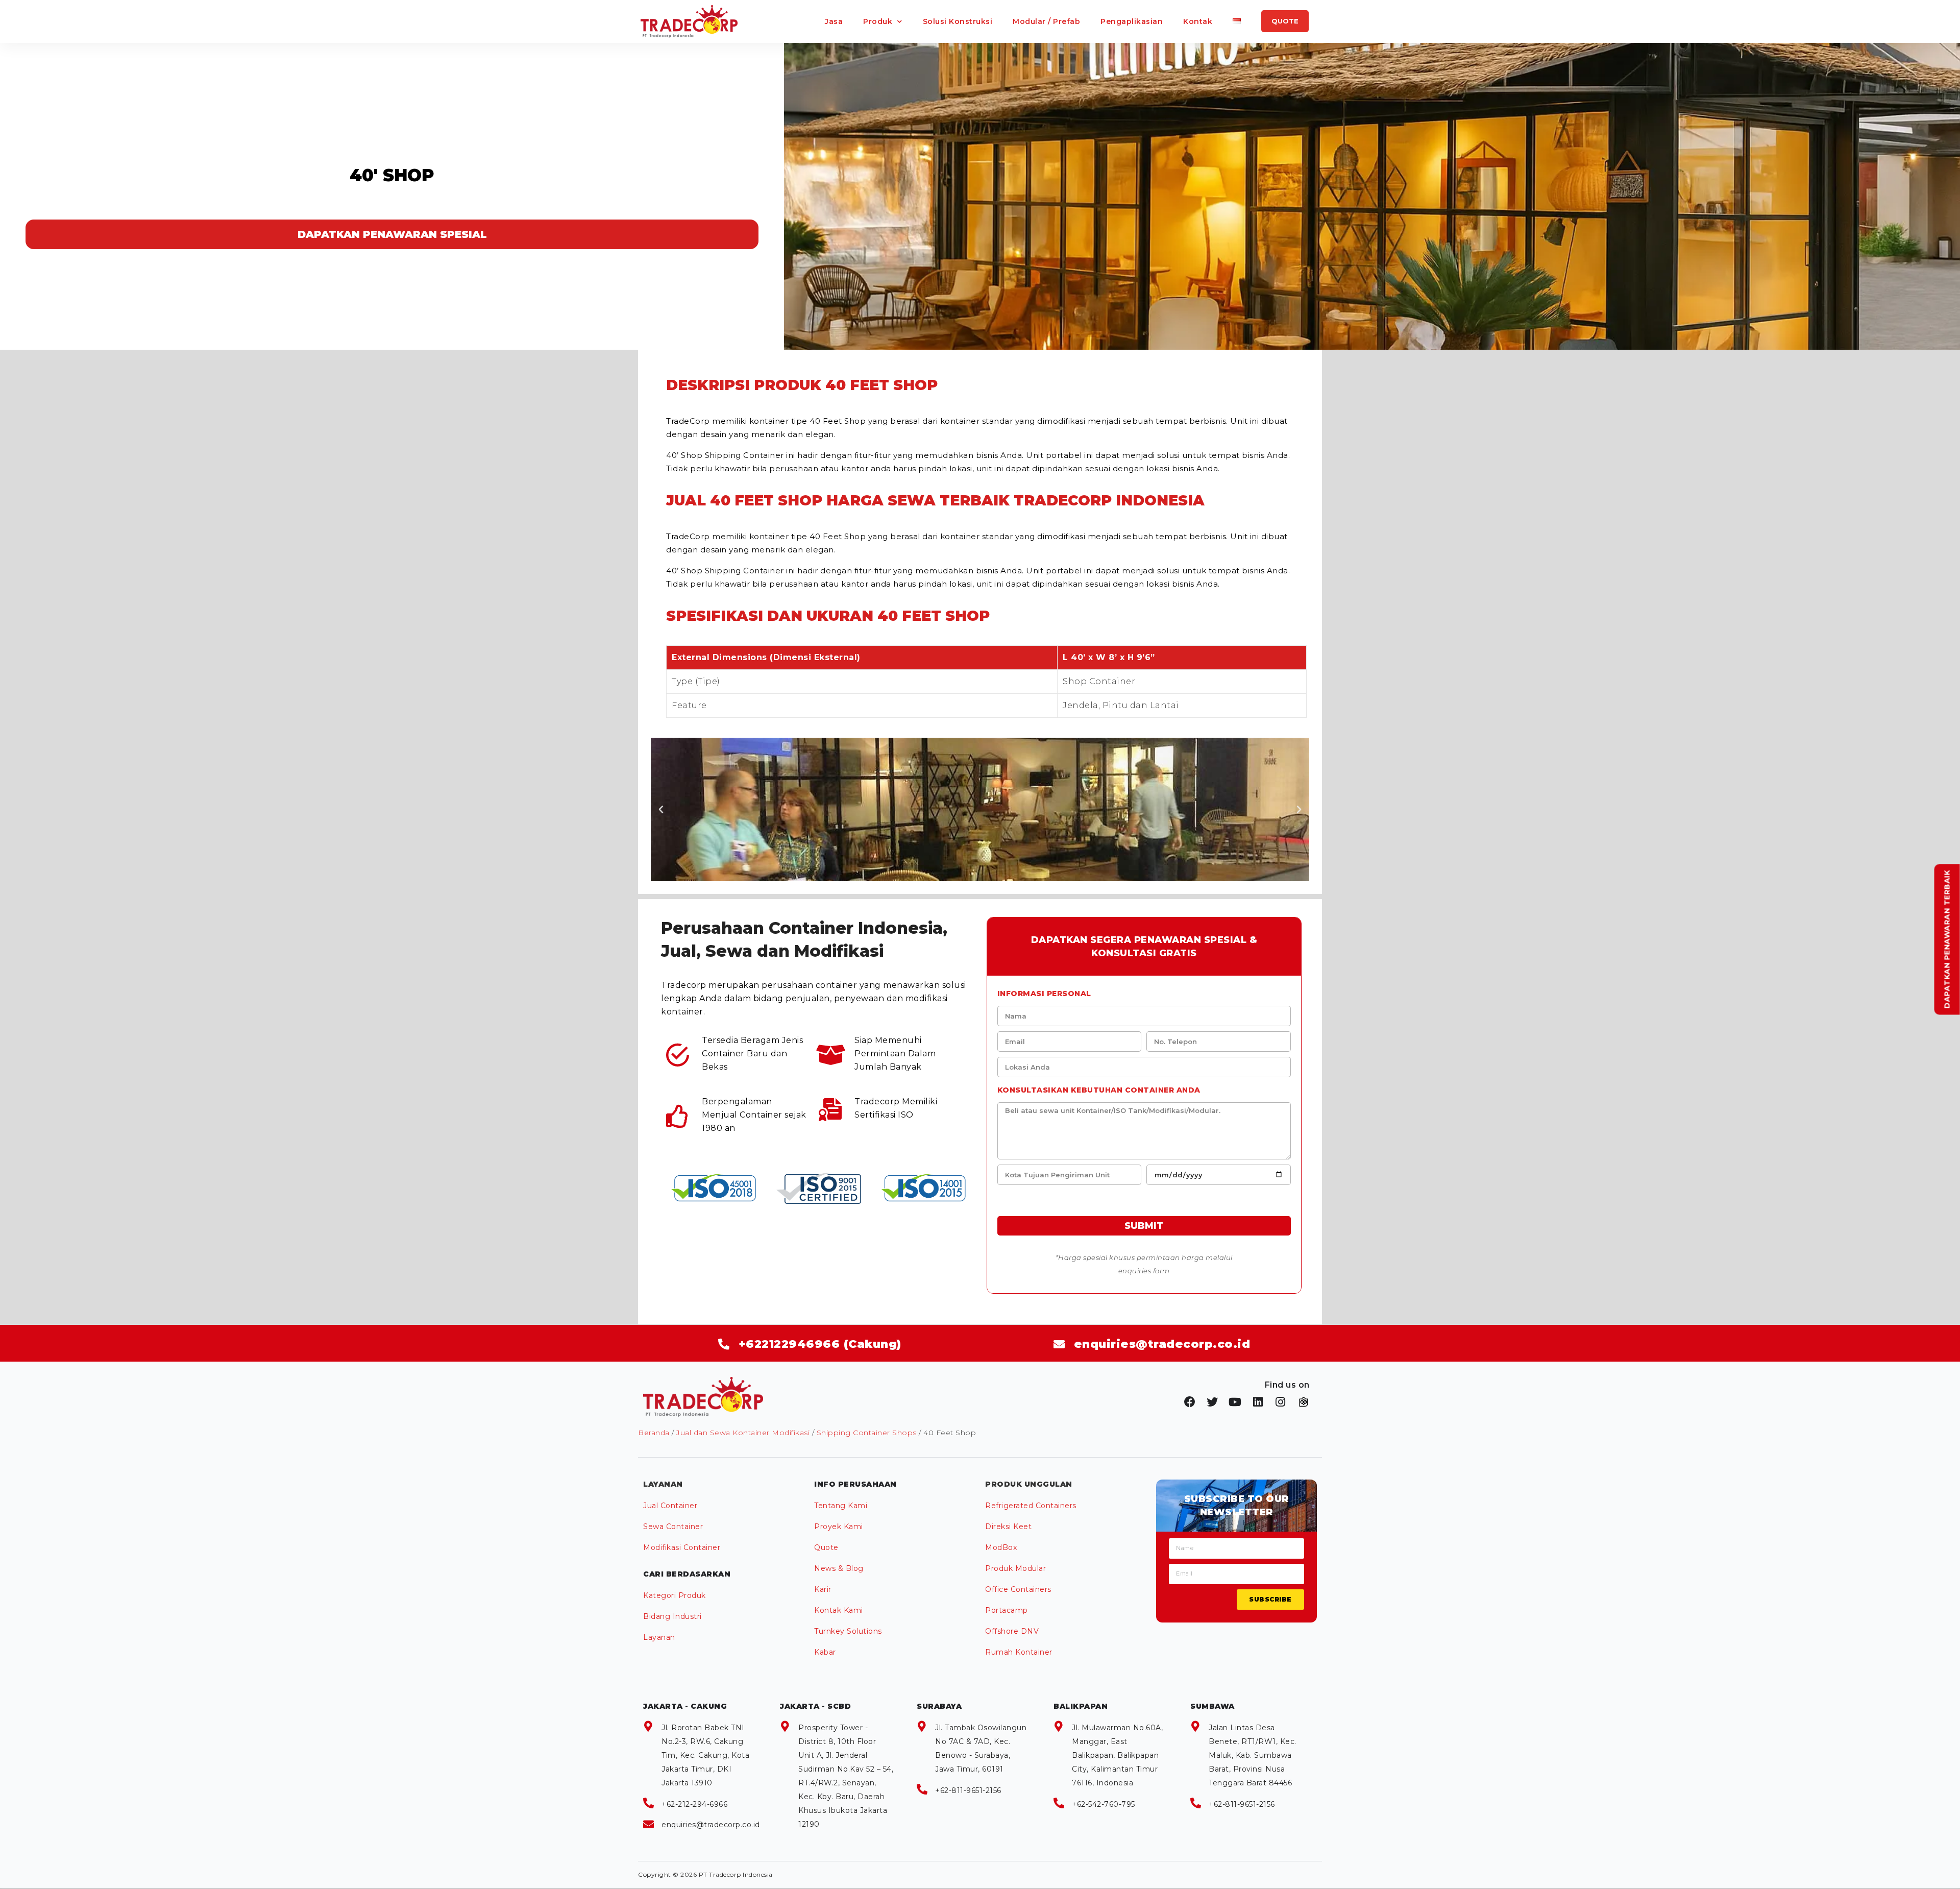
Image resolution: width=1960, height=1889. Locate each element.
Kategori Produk (675, 1595)
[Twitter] (1213, 1402)
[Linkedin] (1258, 1402)
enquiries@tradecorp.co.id (711, 1825)
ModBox (1001, 1547)
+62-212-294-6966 (694, 1804)
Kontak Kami (839, 1610)
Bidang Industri (672, 1616)
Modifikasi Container (682, 1547)
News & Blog (839, 1568)
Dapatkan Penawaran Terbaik (1947, 940)
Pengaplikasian (1132, 21)
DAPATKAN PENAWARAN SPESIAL (392, 234)
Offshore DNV (1012, 1631)
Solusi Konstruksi (958, 21)
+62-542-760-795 (1104, 1804)
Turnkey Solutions (848, 1631)
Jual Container (670, 1506)
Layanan (659, 1637)
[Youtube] (1235, 1402)
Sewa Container (673, 1527)
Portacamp (1007, 1610)
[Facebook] (1190, 1402)
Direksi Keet (1008, 1527)
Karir (823, 1589)
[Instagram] (1281, 1402)
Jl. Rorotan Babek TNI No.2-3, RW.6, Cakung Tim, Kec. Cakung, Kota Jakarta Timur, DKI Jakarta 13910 (705, 1755)
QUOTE (1285, 21)
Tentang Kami (841, 1506)
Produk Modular (1015, 1568)
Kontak (1198, 21)
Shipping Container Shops (867, 1433)
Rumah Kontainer (1019, 1652)
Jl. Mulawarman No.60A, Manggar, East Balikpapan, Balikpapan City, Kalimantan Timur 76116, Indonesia (1117, 1755)
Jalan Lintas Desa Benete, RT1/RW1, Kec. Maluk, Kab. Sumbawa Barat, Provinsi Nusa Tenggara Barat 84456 (1253, 1755)
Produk (878, 21)
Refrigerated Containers (1031, 1506)
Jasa (834, 21)
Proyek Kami (839, 1527)
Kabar (825, 1652)
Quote (826, 1547)
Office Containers (1018, 1589)
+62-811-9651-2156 (968, 1790)
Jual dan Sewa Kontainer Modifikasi (743, 1433)
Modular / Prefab (1046, 21)
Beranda (654, 1433)
